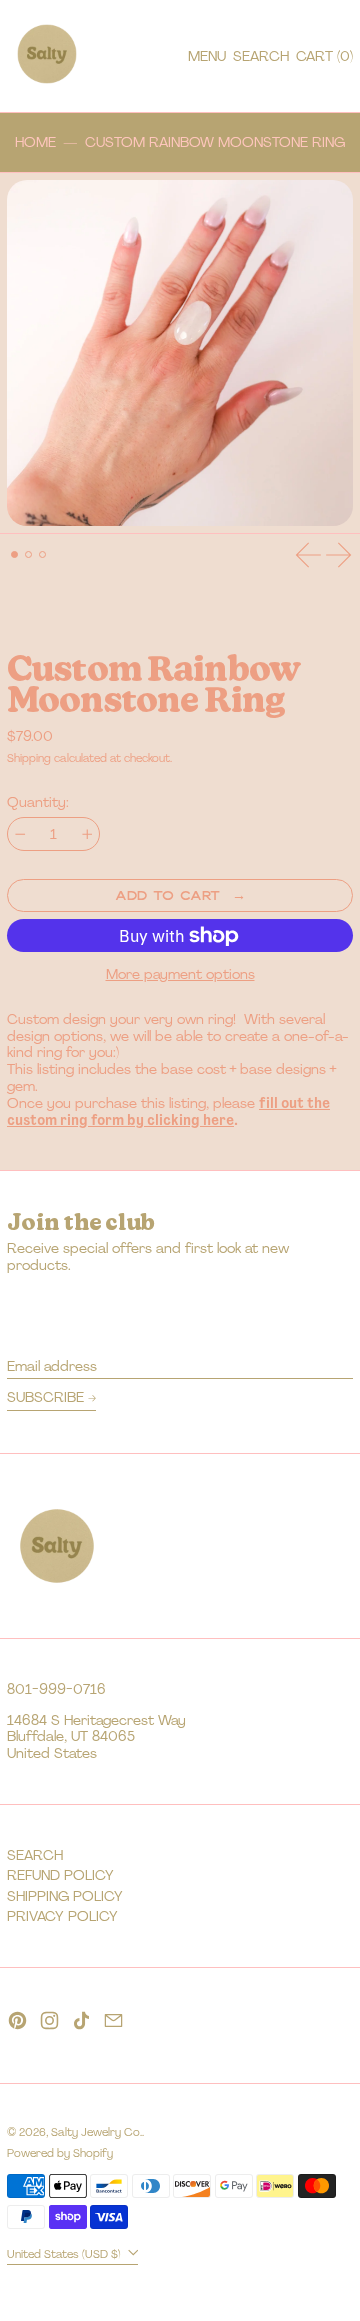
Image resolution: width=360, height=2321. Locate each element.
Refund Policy (60, 1875)
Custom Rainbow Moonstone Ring (215, 142)
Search (35, 1855)
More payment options (180, 974)
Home (35, 142)
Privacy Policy (62, 1916)
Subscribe (45, 1397)
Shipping (29, 758)
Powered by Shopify (60, 2153)
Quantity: (38, 802)
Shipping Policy (65, 1896)
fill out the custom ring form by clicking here (168, 1111)
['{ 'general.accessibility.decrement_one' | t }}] (20, 834)
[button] (261, 56)
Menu (207, 56)
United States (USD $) (65, 2253)
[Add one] (87, 834)
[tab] (14, 554)
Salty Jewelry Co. (96, 2132)
